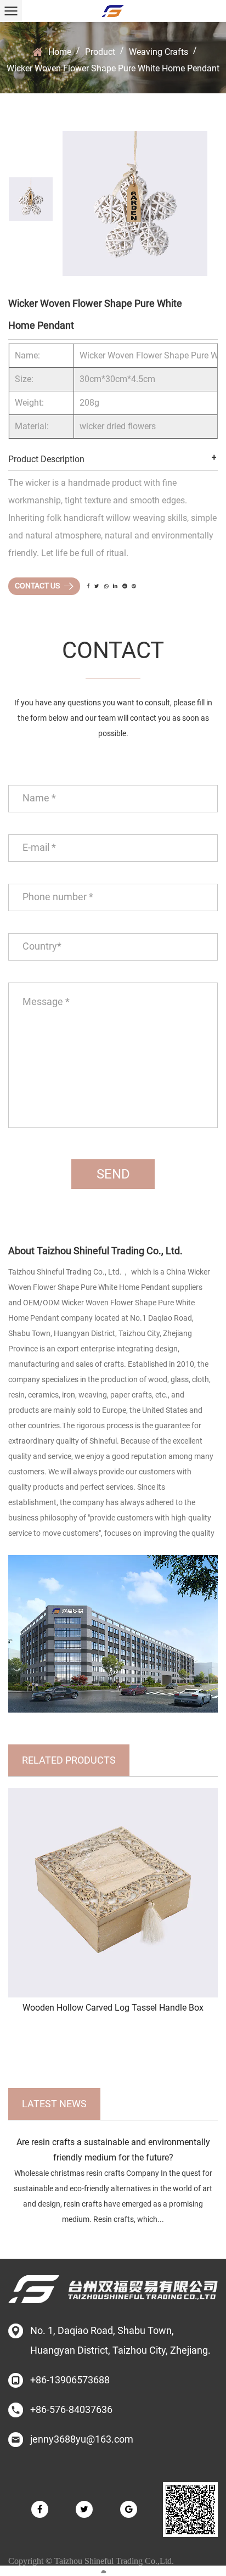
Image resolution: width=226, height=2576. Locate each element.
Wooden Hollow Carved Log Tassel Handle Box (113, 2008)
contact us (38, 586)
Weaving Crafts (159, 52)
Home (60, 52)
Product (100, 52)
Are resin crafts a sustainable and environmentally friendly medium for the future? (113, 2150)
